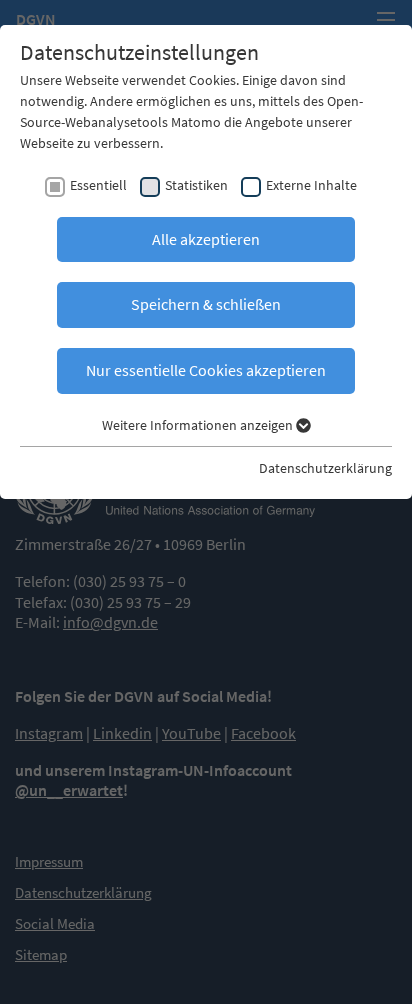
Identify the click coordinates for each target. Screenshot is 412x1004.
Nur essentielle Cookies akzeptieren (206, 370)
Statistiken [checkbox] (196, 185)
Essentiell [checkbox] (98, 185)
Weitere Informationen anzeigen (199, 425)
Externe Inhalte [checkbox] (311, 185)
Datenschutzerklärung (325, 468)
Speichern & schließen (206, 304)
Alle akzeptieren (206, 239)
